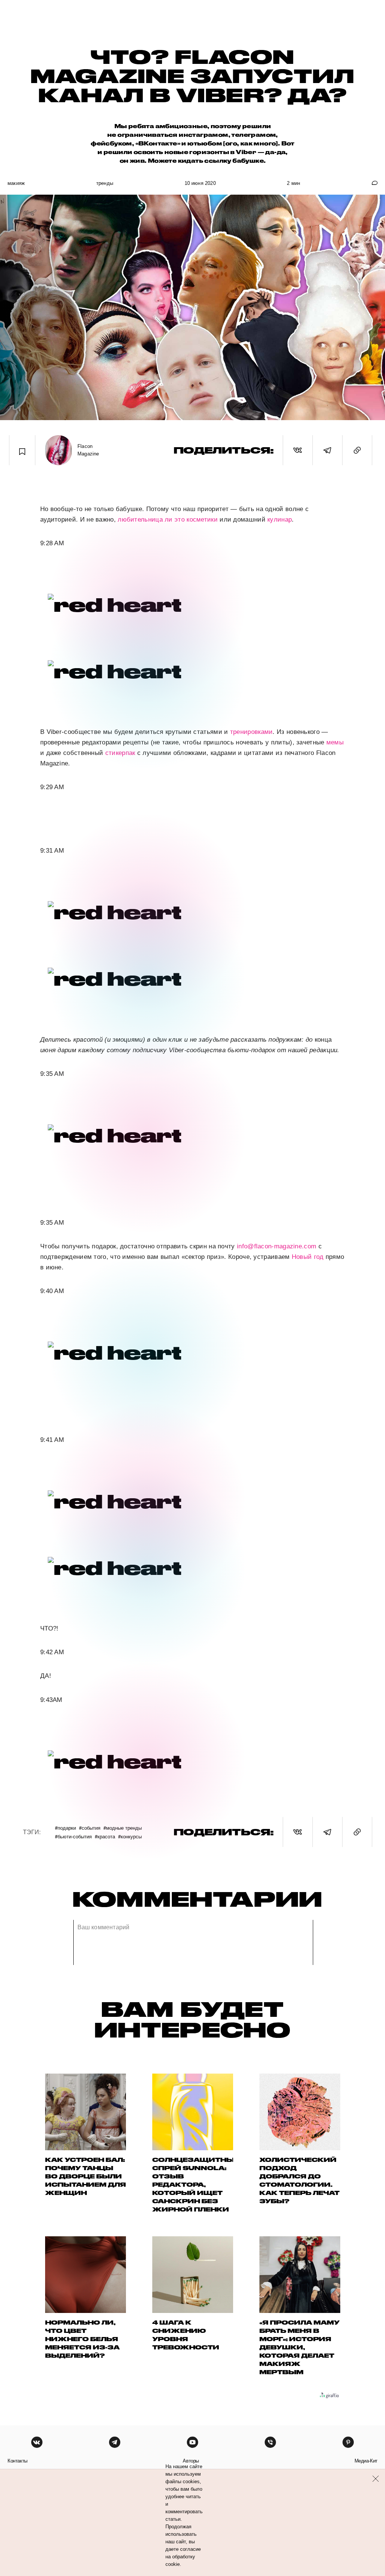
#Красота (105, 1836)
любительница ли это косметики (168, 520)
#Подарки (65, 1828)
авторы (191, 2461)
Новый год (308, 1257)
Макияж (16, 183)
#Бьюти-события (73, 1836)
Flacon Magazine (88, 450)
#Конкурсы (130, 1836)
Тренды (105, 183)
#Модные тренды (123, 1828)
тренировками (252, 732)
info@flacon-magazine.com (277, 1246)
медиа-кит (366, 2461)
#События (90, 1828)
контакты (17, 2461)
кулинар (280, 520)
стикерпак (120, 753)
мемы (335, 742)
